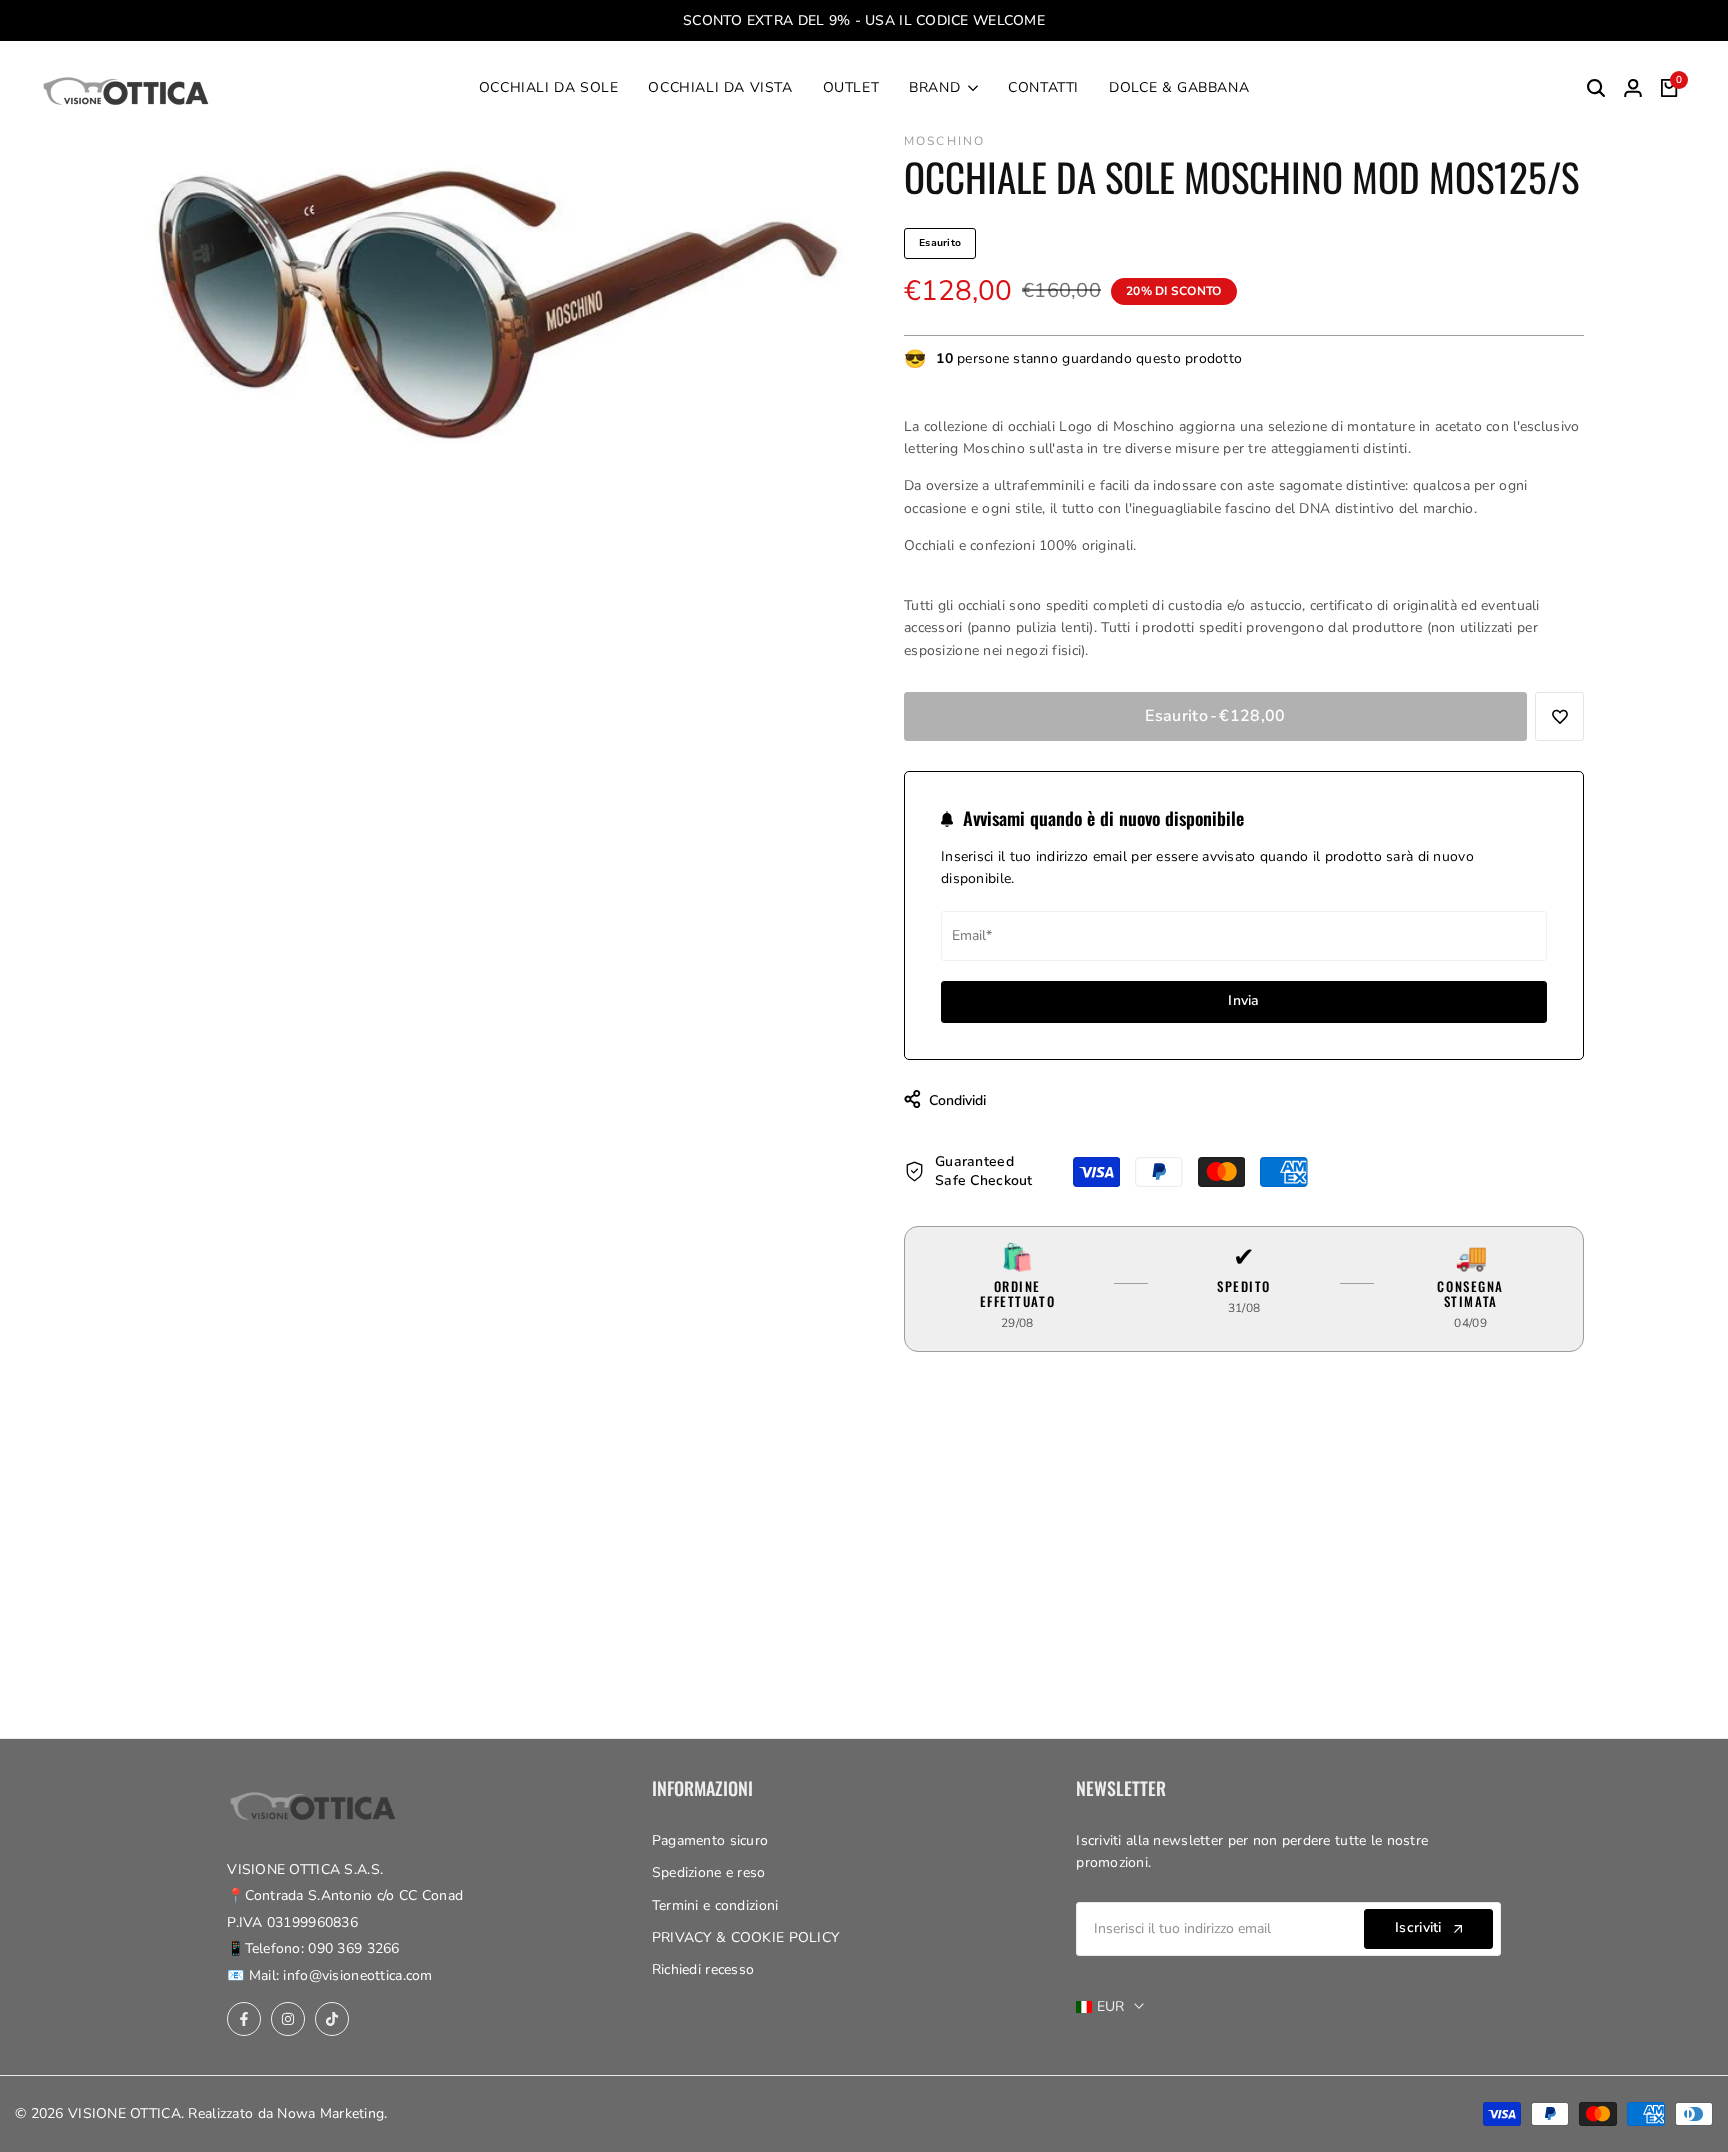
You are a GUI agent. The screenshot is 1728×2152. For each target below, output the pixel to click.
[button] (1559, 716)
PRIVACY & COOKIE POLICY (745, 1937)
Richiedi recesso (703, 1969)
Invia (1243, 1000)
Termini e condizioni (715, 1905)
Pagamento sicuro (710, 1840)
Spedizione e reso (709, 1872)
